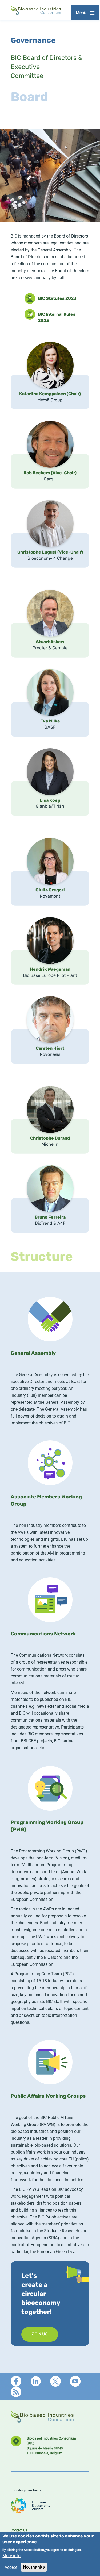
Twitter (55, 2381)
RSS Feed (16, 2392)
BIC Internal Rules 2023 (57, 316)
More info (11, 2555)
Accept (11, 2567)
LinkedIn (36, 2381)
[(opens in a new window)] (30, 2511)
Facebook (16, 2381)
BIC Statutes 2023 (57, 299)
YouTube (75, 2381)
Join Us (40, 2334)
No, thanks (34, 2567)
